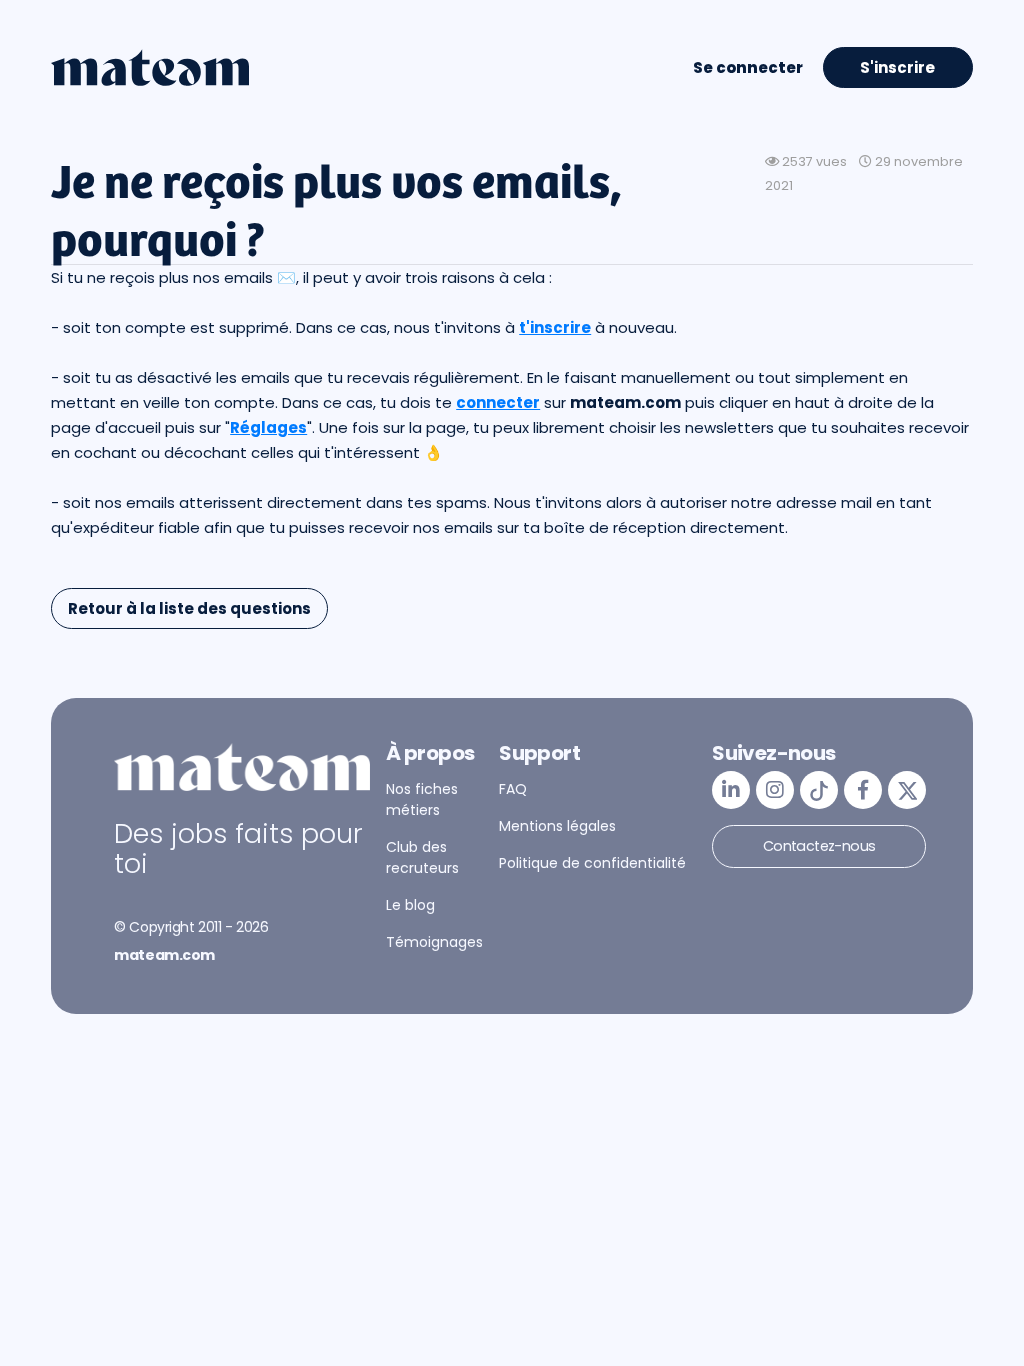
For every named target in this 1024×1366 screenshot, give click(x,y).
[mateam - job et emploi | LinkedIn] (731, 790)
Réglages (268, 427)
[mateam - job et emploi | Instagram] (775, 790)
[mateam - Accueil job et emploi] (150, 68)
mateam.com (164, 955)
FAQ (513, 789)
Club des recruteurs (422, 857)
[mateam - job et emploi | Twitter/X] (907, 790)
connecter (498, 402)
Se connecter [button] (748, 67)
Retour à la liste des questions (189, 608)
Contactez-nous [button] (819, 846)
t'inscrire (555, 327)
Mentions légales (557, 826)
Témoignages (434, 942)
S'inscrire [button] (897, 67)
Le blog (410, 905)
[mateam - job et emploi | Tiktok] (819, 790)
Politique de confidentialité (592, 863)
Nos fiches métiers (422, 799)
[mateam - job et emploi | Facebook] (863, 790)
